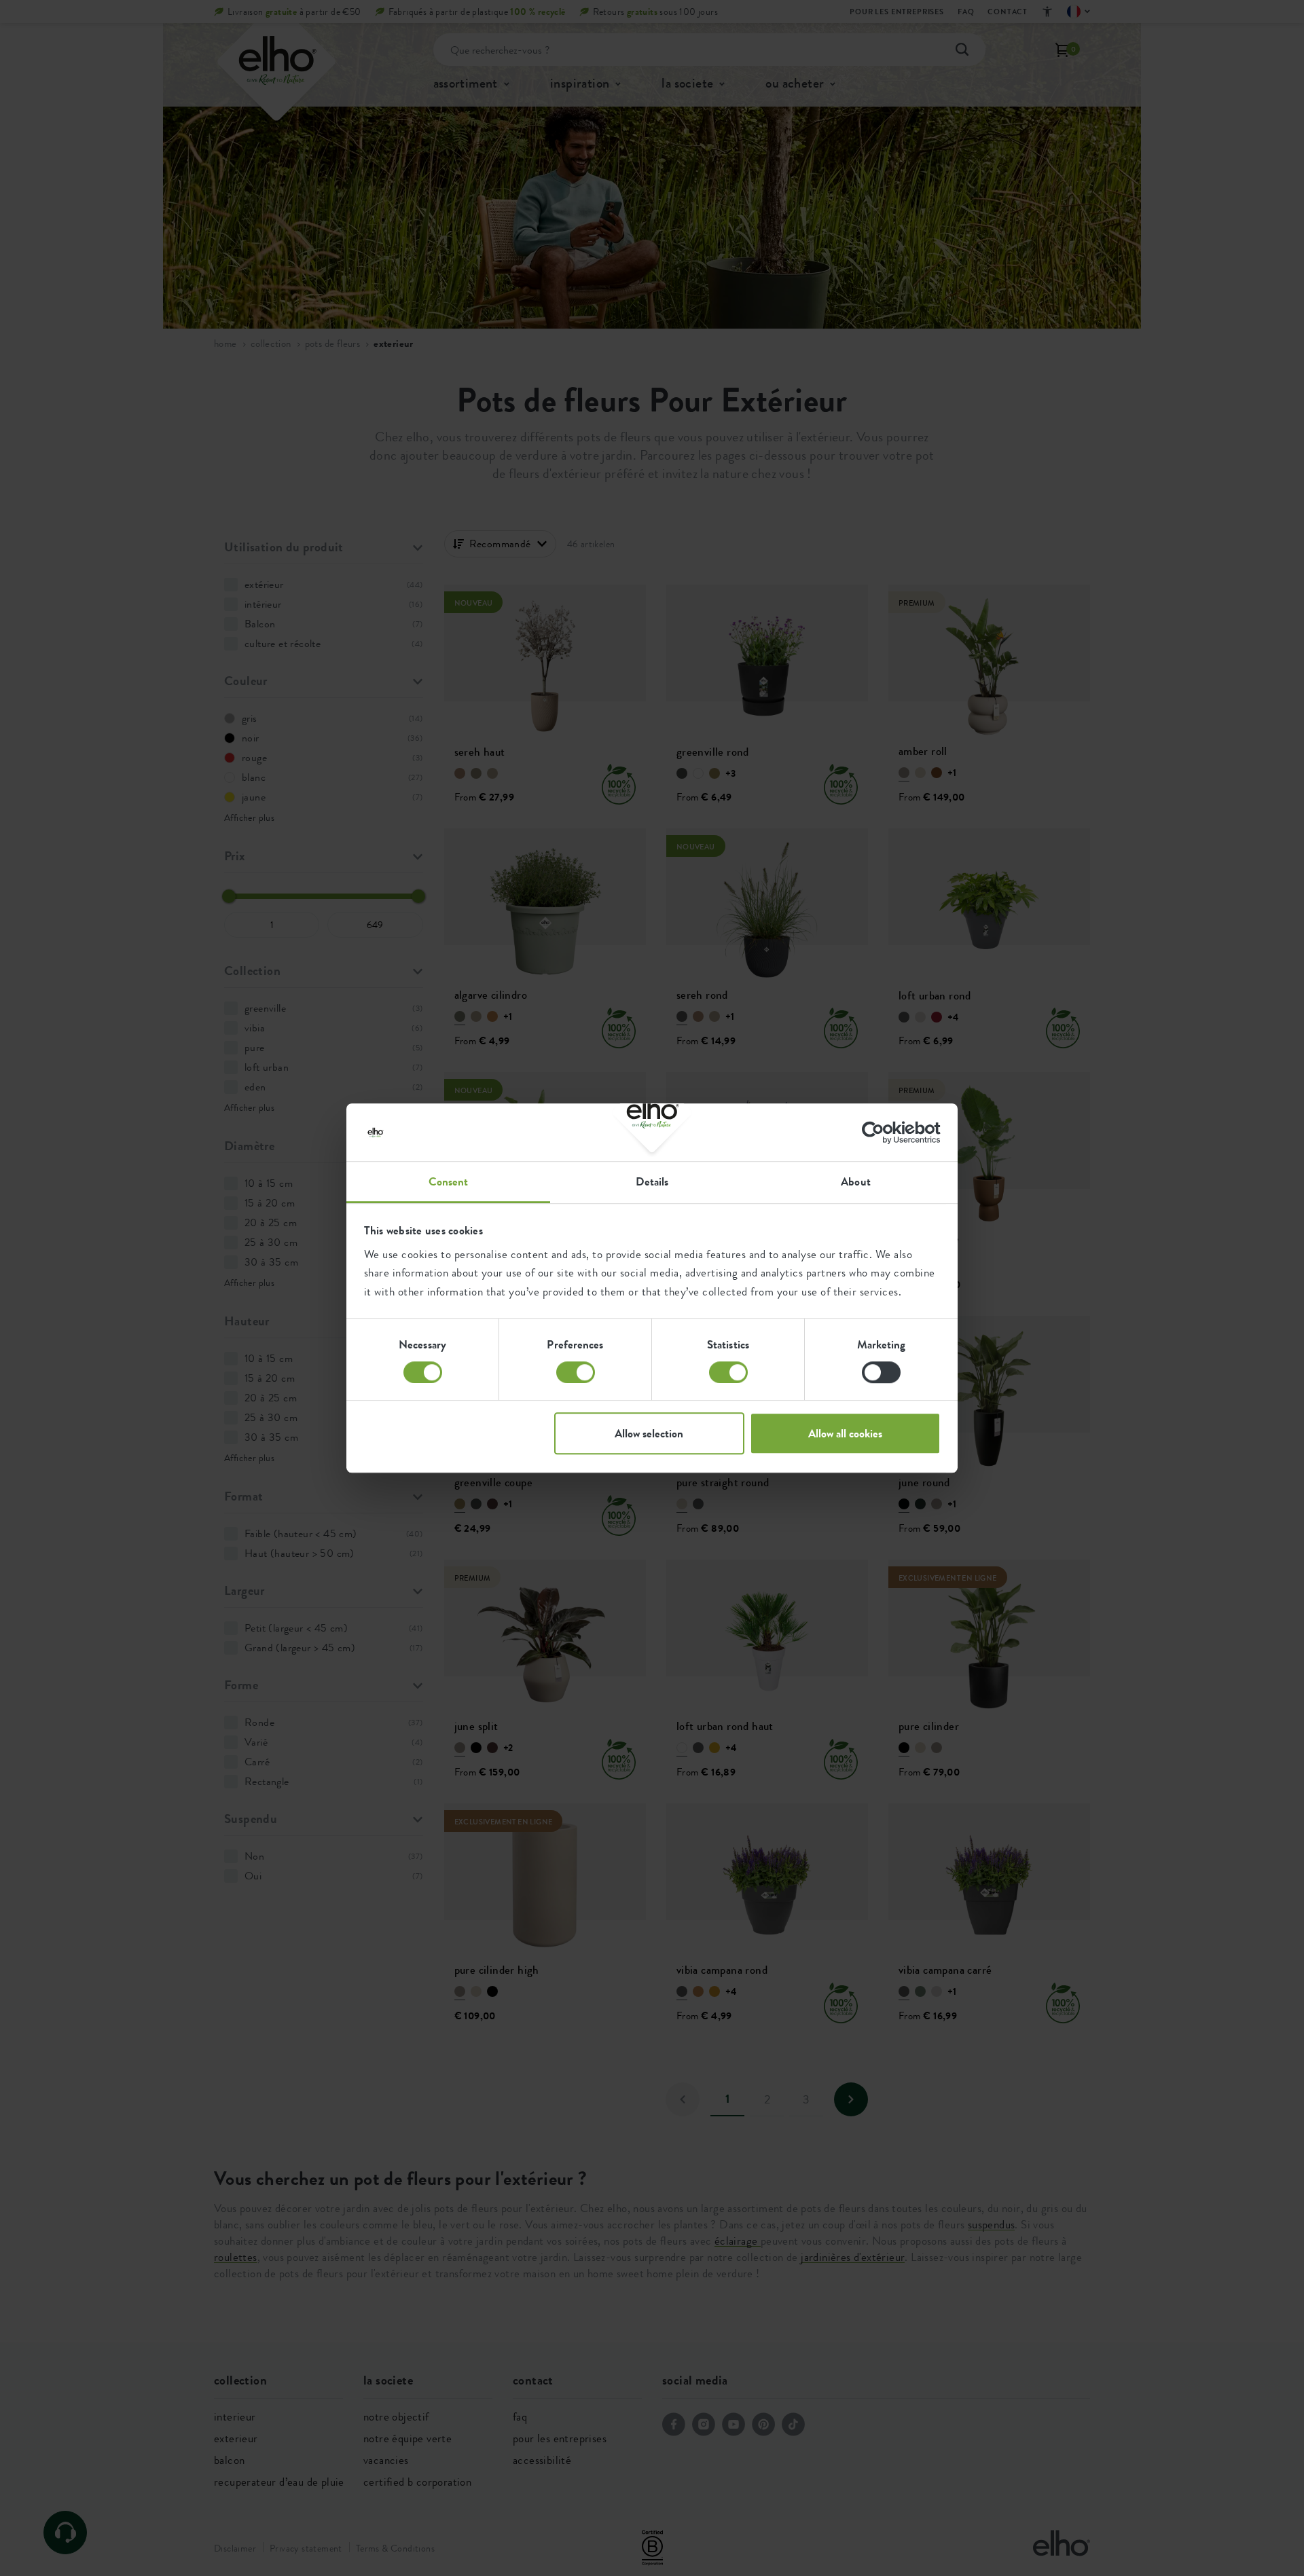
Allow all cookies (845, 1433)
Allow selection (649, 1433)
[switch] (576, 1372)
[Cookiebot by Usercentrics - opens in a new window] (881, 1133)
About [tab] (856, 1181)
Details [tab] (652, 1181)
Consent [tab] (449, 1181)
